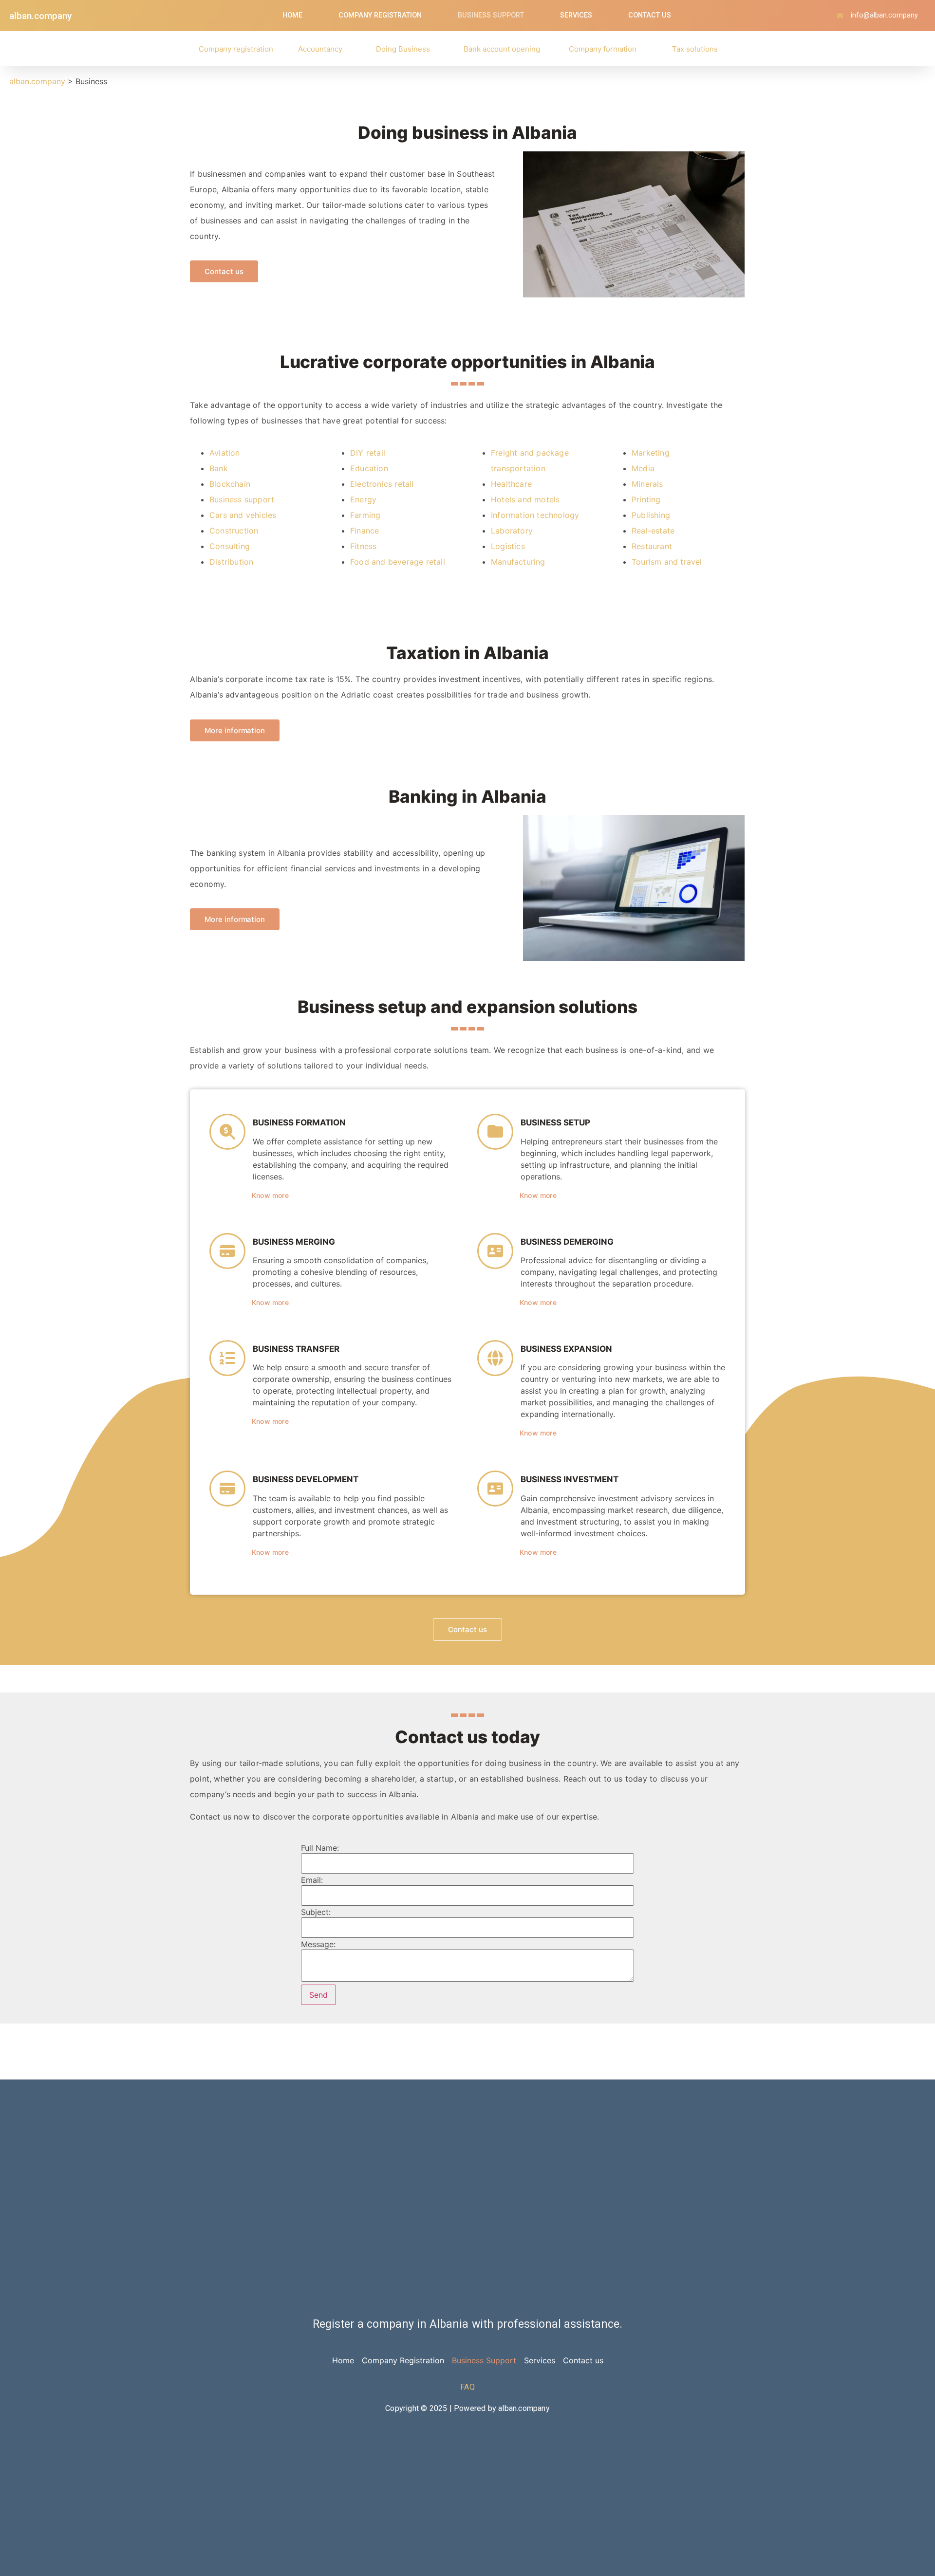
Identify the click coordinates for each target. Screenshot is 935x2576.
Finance (365, 531)
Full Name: (320, 1848)
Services (576, 15)
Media (643, 468)
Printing (646, 499)
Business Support (491, 15)
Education (369, 468)
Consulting (230, 546)
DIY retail (368, 453)
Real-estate (653, 531)
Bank (219, 468)
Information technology (535, 515)
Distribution (231, 562)
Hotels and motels (525, 499)
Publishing (651, 515)
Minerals (647, 484)
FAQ (467, 2387)
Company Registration (380, 15)
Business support (242, 499)
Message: (318, 1944)
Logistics (508, 546)
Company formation (603, 49)
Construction (234, 531)
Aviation (225, 453)
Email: (312, 1880)
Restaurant (652, 546)
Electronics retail (382, 484)
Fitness (363, 546)
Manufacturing (518, 562)
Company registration (236, 49)
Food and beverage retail (398, 562)
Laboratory (512, 531)
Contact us (650, 15)
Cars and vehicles (243, 515)
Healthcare (511, 484)
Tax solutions (695, 49)
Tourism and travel (667, 562)
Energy (363, 499)
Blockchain (230, 484)
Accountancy (320, 49)
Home (292, 15)
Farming (365, 515)
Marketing (651, 453)
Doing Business (403, 49)
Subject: (316, 1912)
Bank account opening (502, 49)
